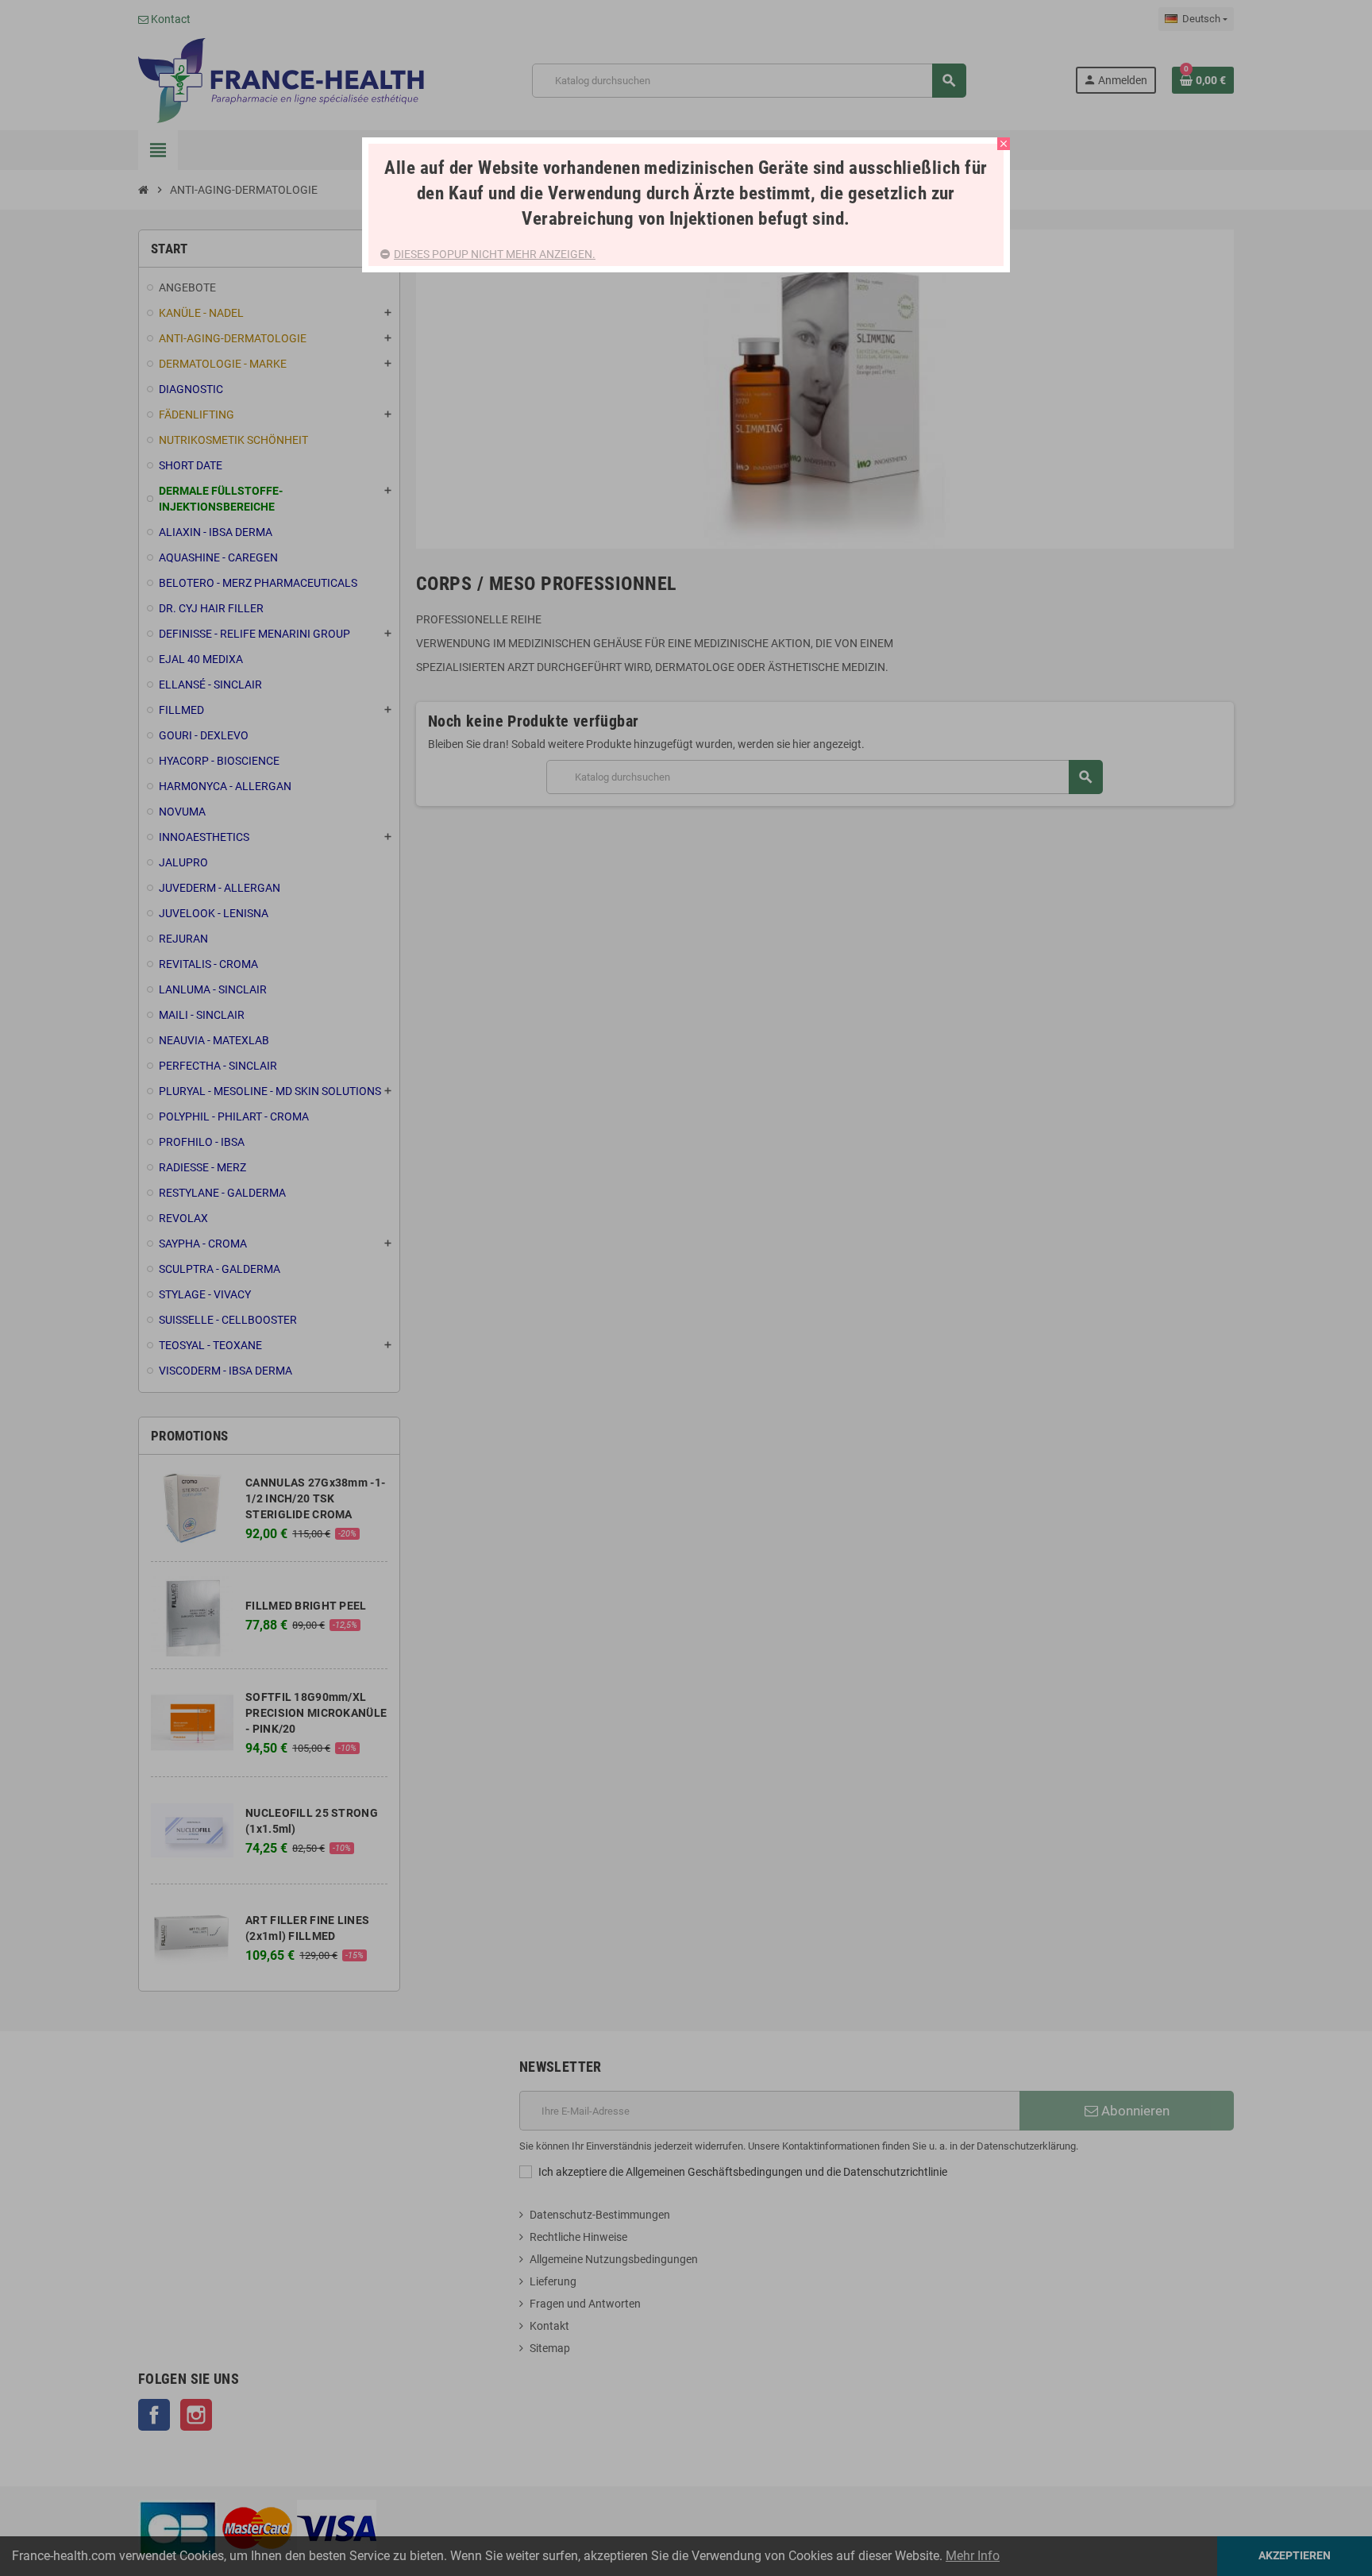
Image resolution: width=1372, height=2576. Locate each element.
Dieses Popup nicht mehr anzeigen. (495, 254)
